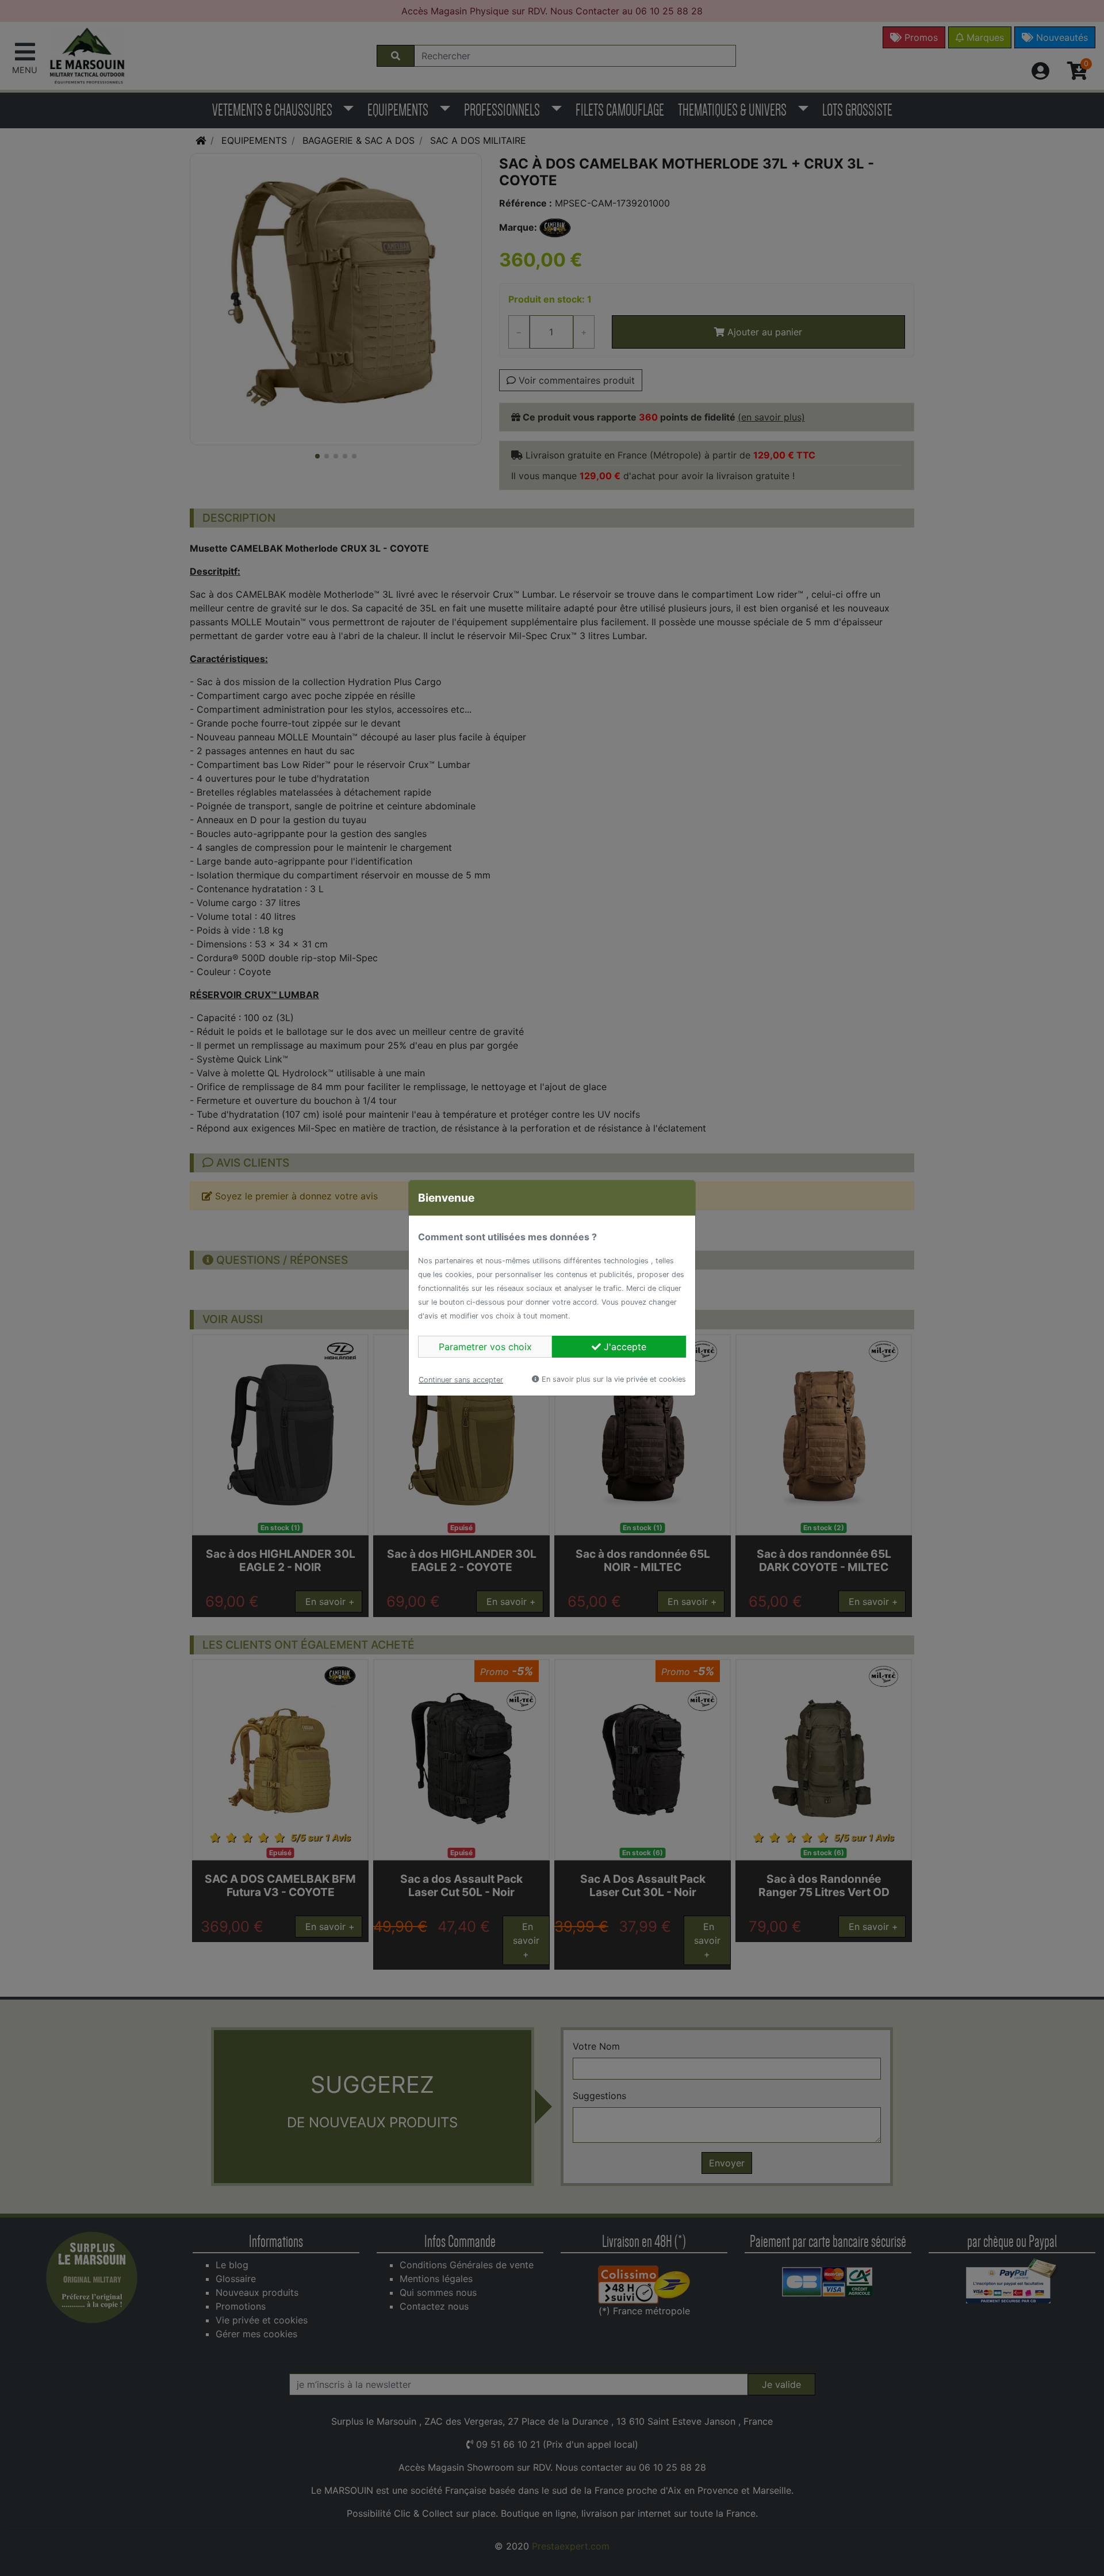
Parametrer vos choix (485, 1347)
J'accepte (624, 1347)
